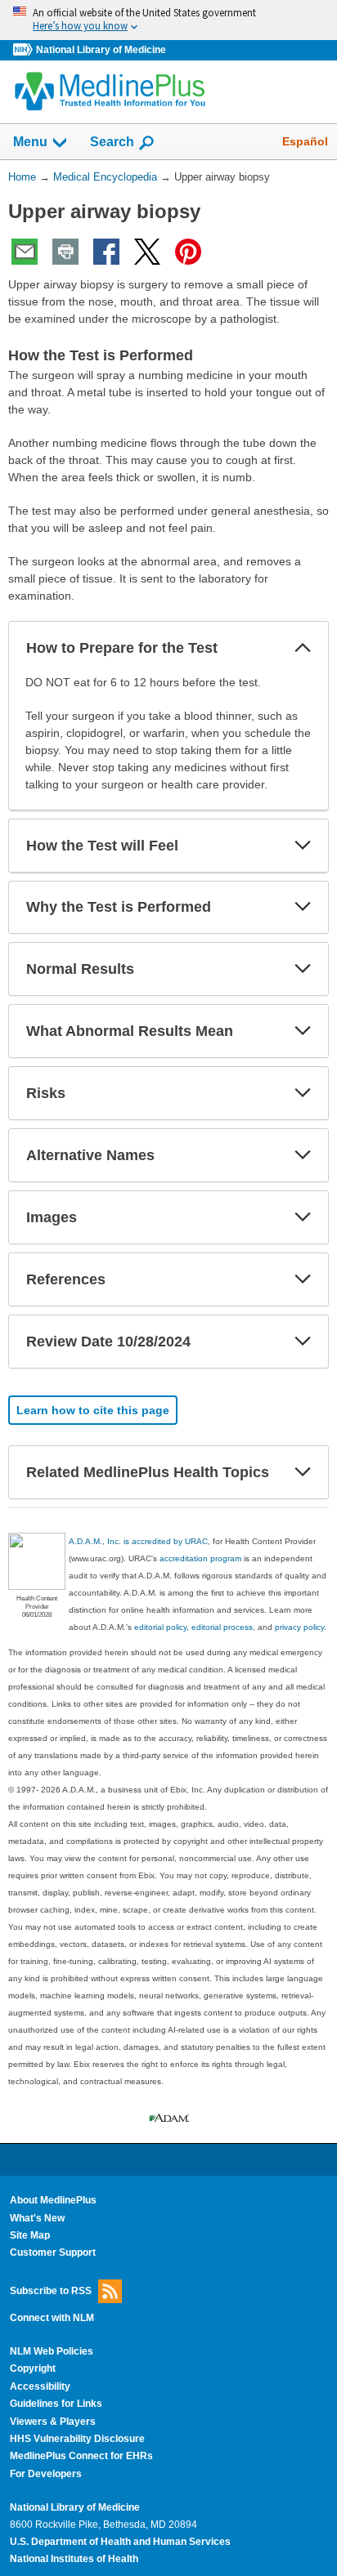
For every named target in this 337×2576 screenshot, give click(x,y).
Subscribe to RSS (51, 2290)
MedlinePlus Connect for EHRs (81, 2456)
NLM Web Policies (52, 2351)
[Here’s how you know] (168, 20)
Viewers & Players (53, 2422)
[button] (303, 648)
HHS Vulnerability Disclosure (77, 2439)
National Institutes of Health (74, 2559)
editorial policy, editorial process (193, 1627)
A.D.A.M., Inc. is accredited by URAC (138, 1541)
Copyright (33, 2368)
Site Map (30, 2235)
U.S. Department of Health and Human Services (120, 2542)
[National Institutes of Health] (25, 50)
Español (305, 141)
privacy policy (299, 1627)
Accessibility (40, 2386)
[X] (147, 252)
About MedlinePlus (53, 2200)
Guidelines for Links (56, 2404)
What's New (37, 2218)
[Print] (65, 252)
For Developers (46, 2474)
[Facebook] (106, 252)
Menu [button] (30, 142)
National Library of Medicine (101, 50)
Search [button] (112, 141)
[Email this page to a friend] (25, 252)
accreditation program (200, 1558)
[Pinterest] (188, 252)
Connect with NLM (52, 2318)
